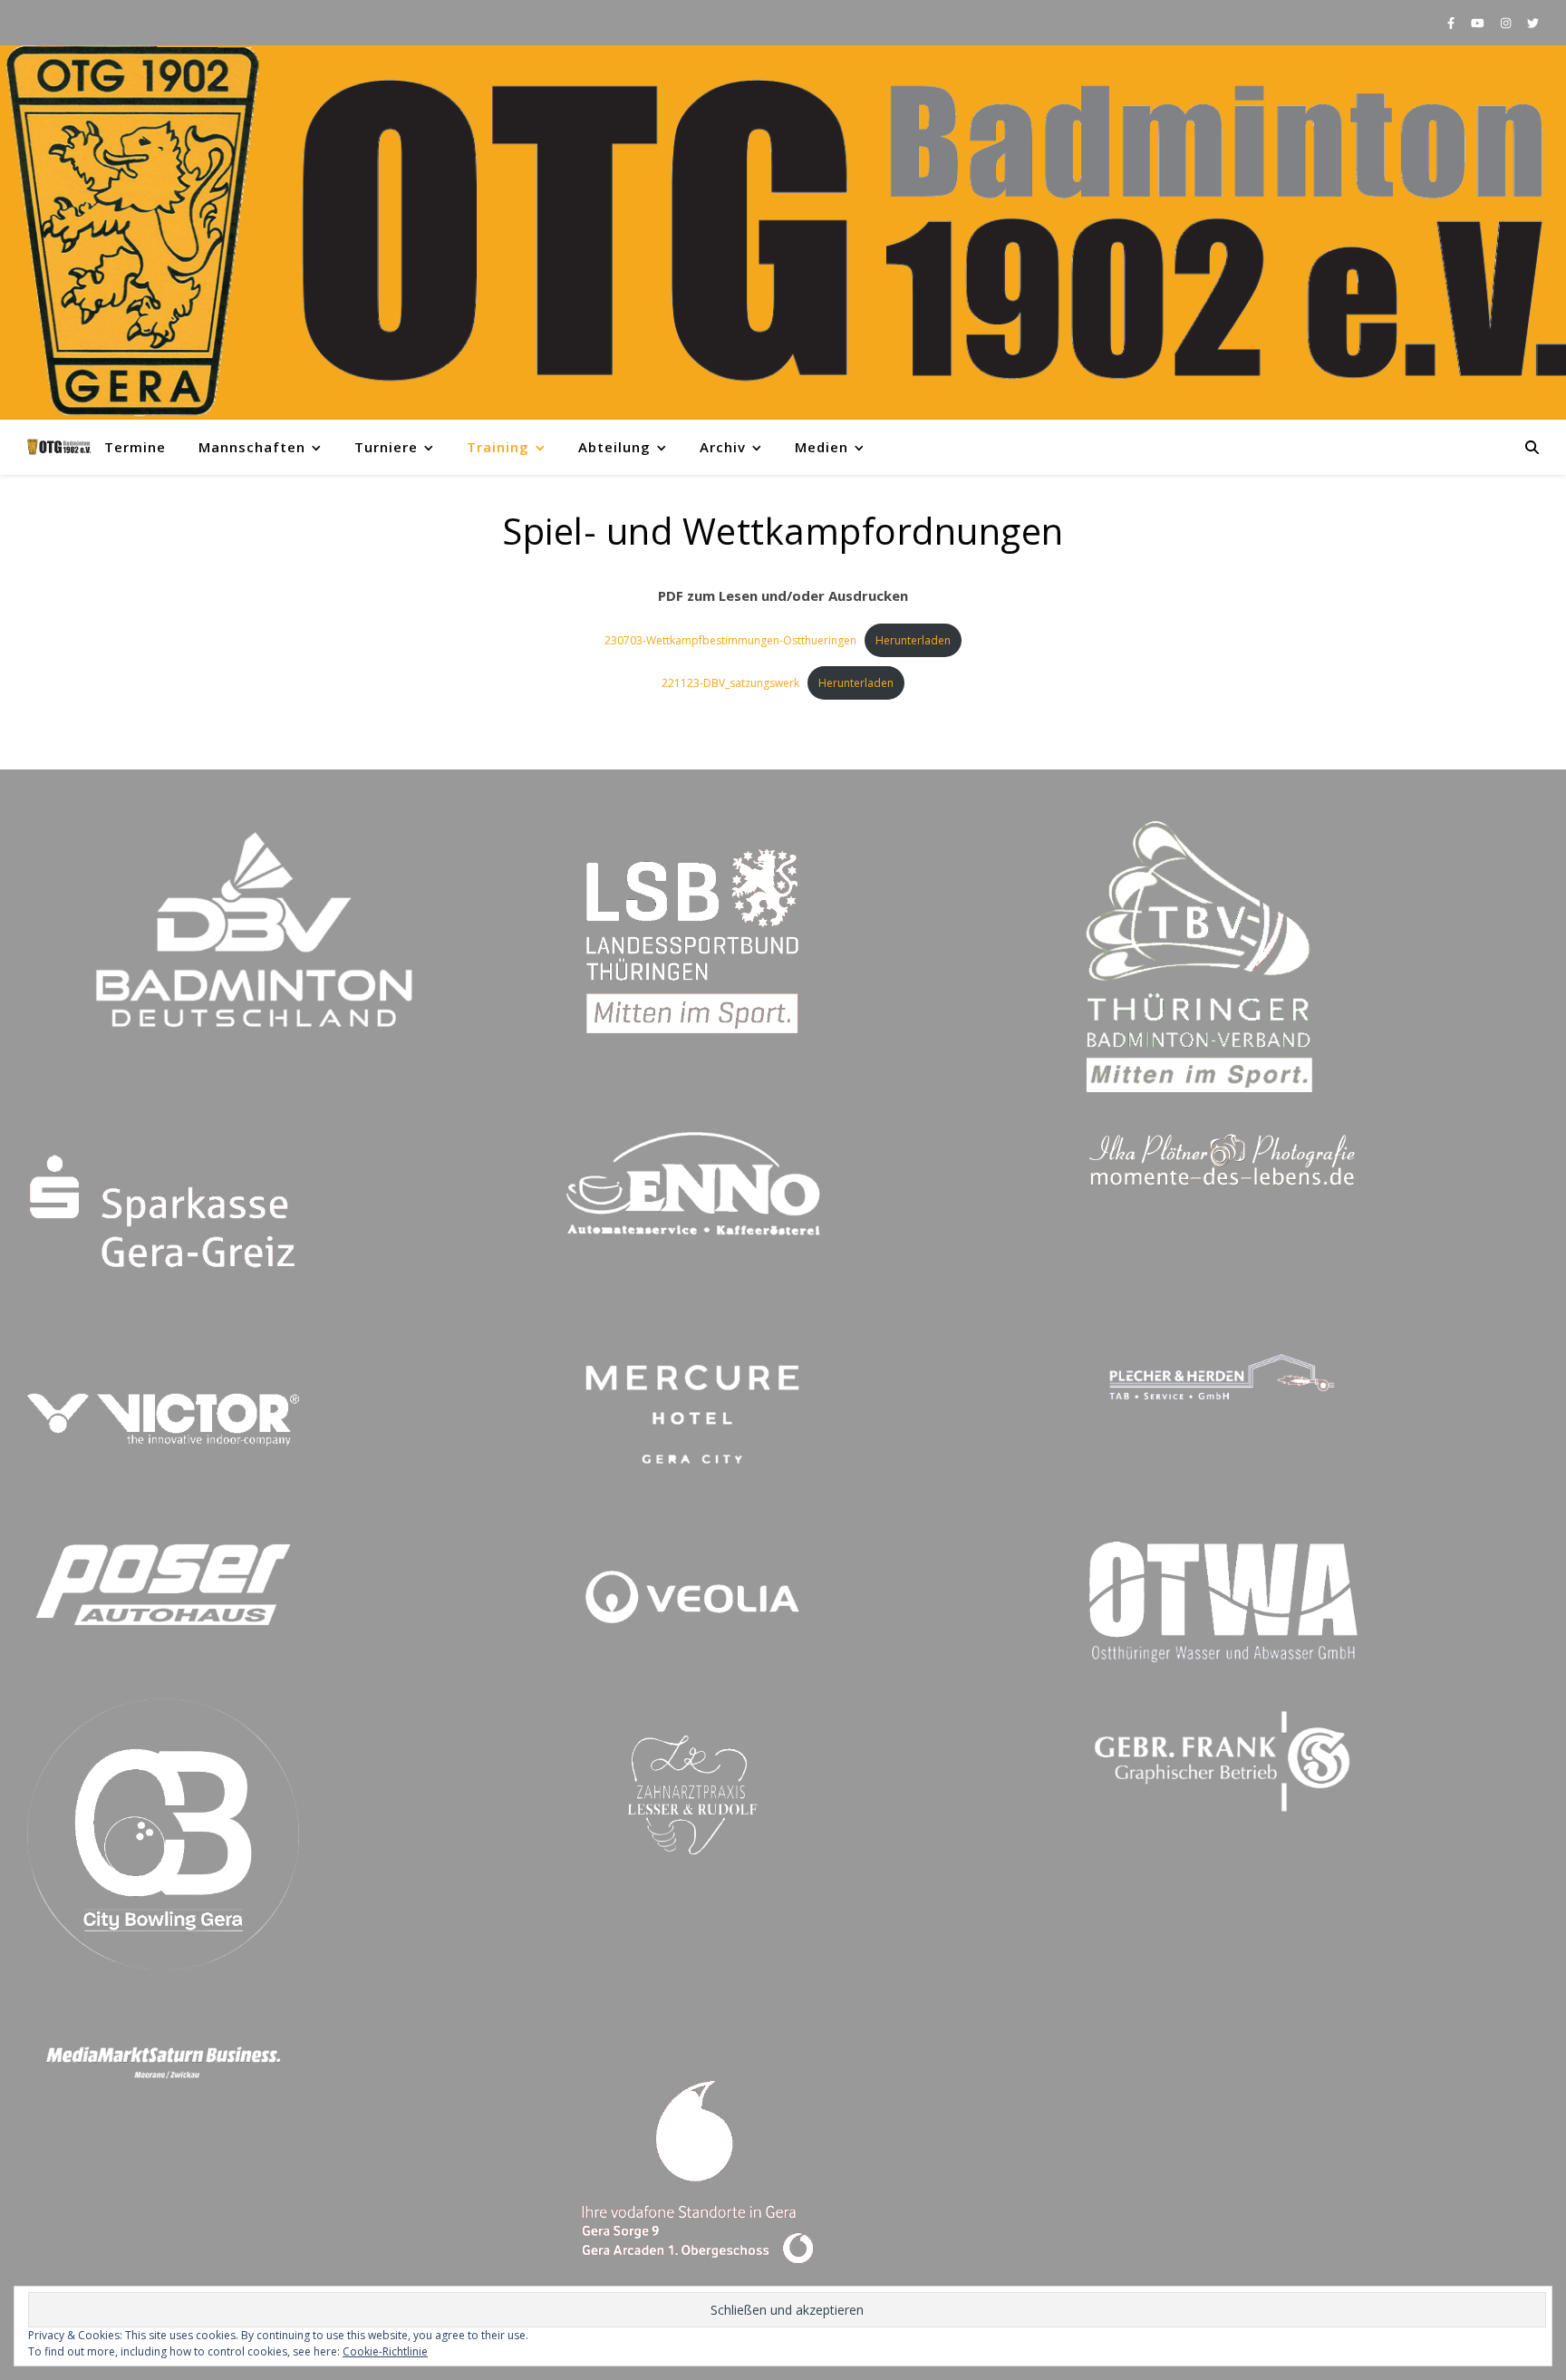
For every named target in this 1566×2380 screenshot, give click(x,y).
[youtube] (1479, 23)
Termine (135, 447)
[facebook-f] (1452, 23)
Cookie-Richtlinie (385, 2351)
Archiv (723, 447)
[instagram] (1507, 23)
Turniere (386, 447)
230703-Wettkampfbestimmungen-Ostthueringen (730, 640)
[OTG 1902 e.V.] (783, 232)
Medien (822, 447)
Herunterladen (913, 640)
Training (498, 447)
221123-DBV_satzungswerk (730, 683)
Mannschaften (252, 447)
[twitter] (1533, 23)
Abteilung (614, 447)
